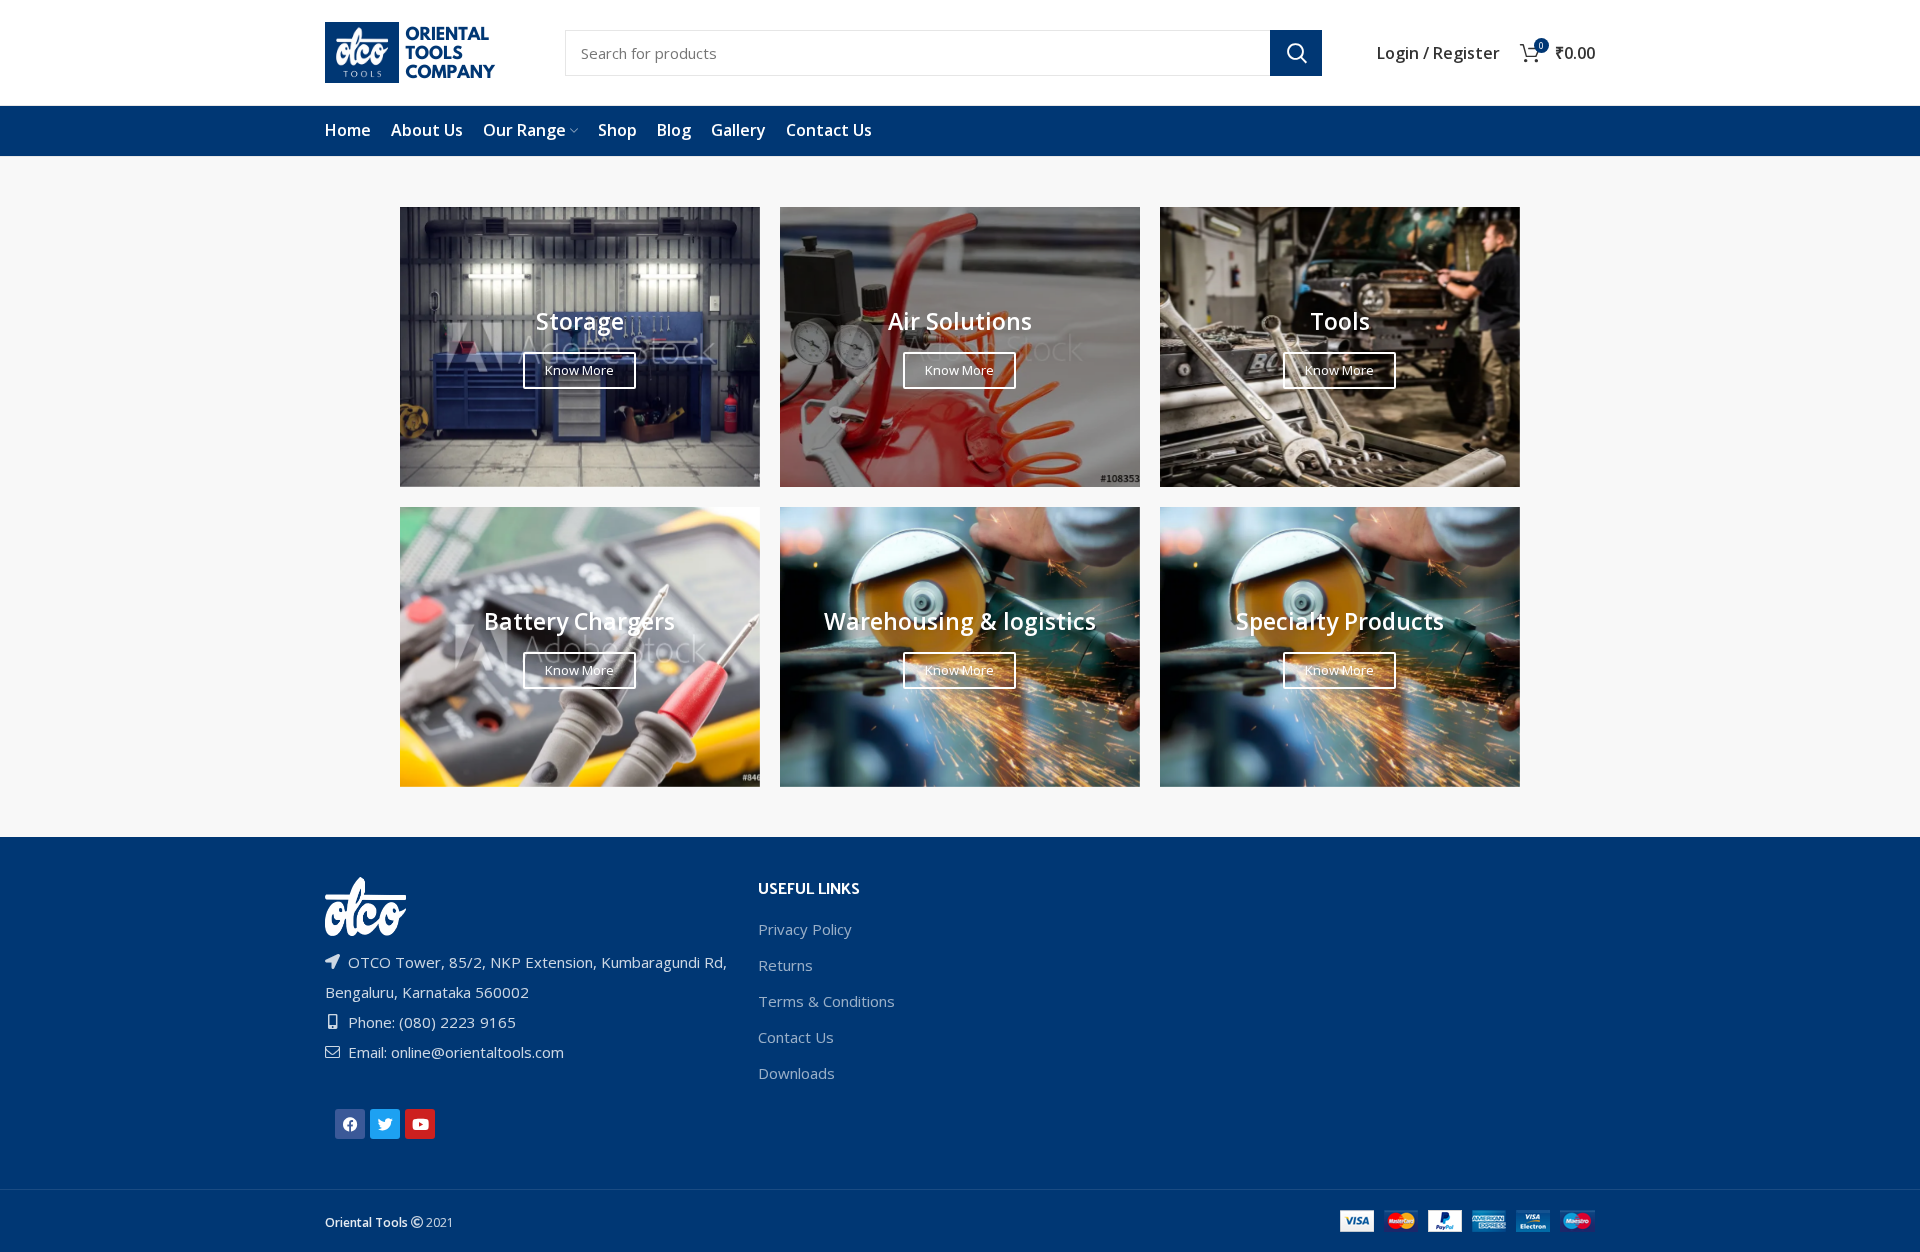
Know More (579, 370)
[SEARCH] (1296, 53)
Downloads (796, 1073)
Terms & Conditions (826, 1001)
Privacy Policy (805, 929)
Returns (785, 965)
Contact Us (796, 1037)
